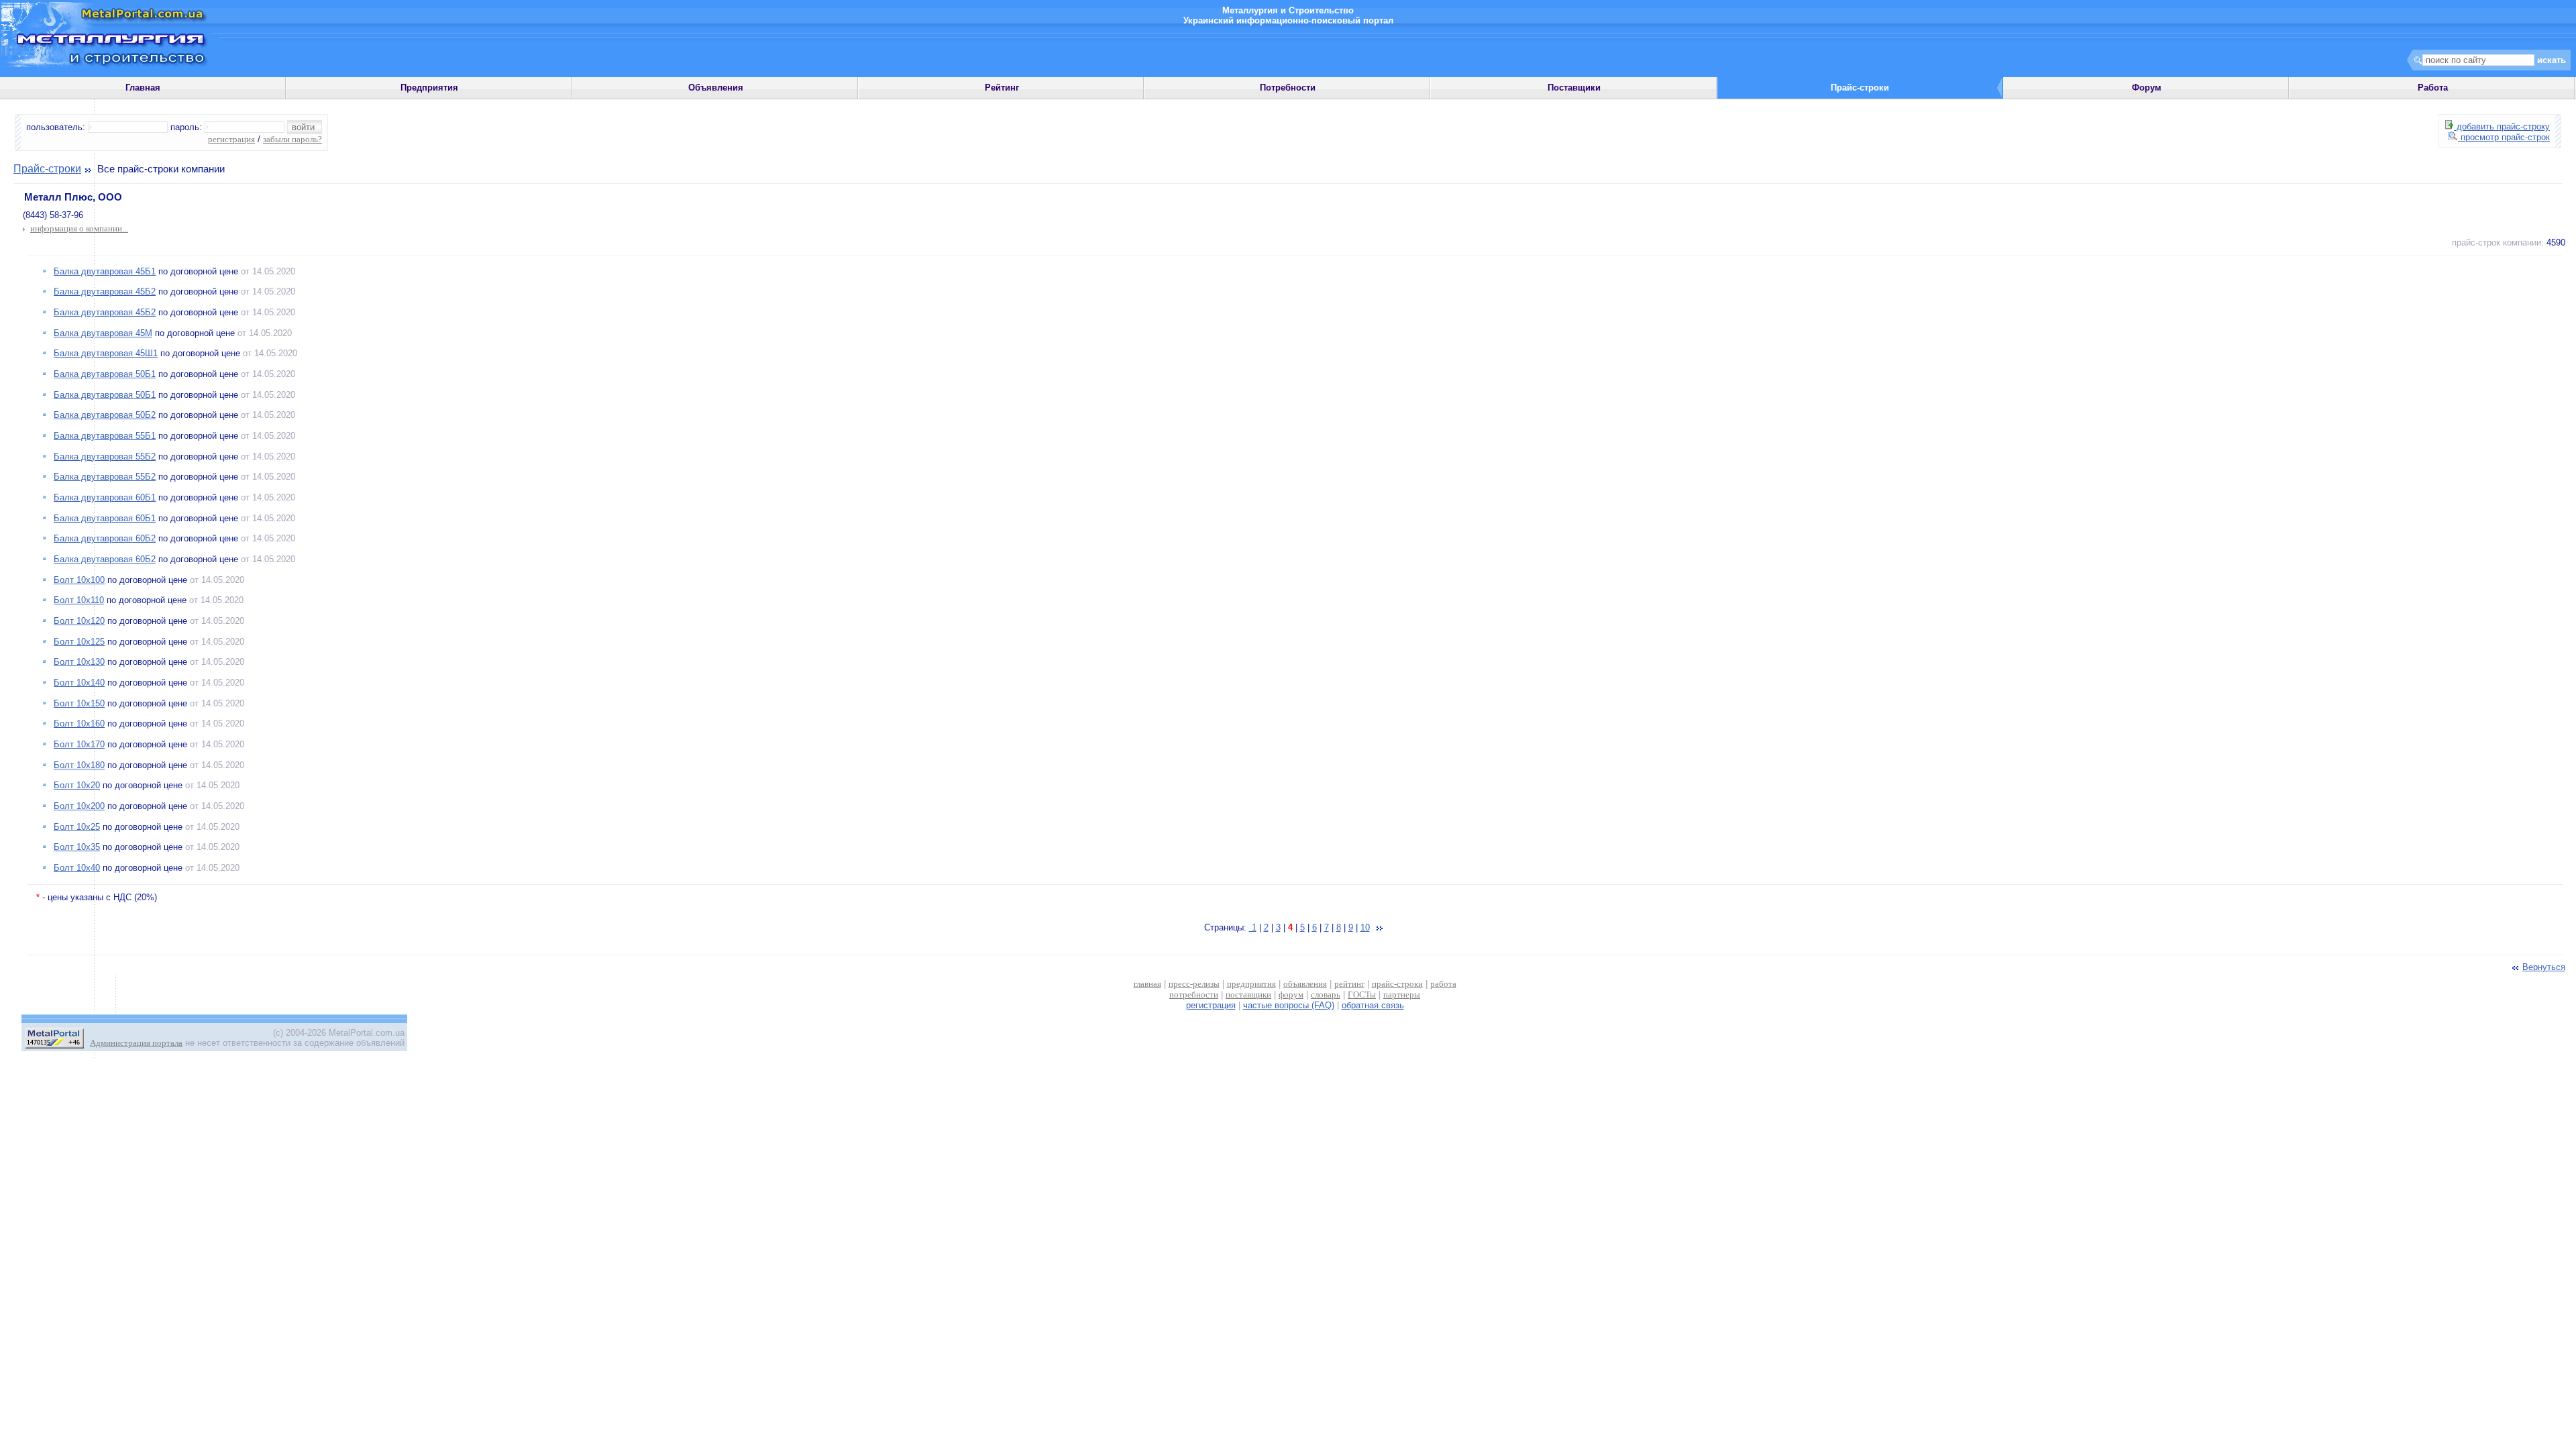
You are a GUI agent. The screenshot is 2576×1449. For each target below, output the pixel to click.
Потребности (1288, 88)
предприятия (1251, 984)
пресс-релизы (1194, 984)
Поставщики (1574, 88)
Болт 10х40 (77, 868)
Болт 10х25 (77, 827)
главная (1147, 984)
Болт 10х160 (79, 723)
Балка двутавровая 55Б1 (105, 436)
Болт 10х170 (79, 744)
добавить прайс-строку (2502, 126)
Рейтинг (1002, 88)
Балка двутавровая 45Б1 (105, 271)
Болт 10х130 (79, 662)
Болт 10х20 (77, 785)
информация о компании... (79, 228)
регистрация (231, 139)
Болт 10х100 (79, 580)
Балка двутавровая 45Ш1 (106, 353)
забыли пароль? (292, 139)
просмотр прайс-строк (2504, 137)
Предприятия (429, 88)
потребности (1194, 995)
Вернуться (2544, 967)
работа (1443, 984)
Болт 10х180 (79, 765)
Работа (2433, 88)
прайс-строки (1397, 984)
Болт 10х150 (79, 703)
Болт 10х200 (79, 806)
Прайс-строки (47, 169)
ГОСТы (1362, 995)
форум (1291, 995)
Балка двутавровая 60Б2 (105, 538)
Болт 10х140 (79, 683)
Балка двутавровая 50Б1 (105, 374)
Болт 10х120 (79, 621)
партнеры (1402, 995)
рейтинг (1349, 984)
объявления (1305, 984)
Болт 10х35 (77, 847)
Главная (143, 88)
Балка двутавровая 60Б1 (105, 497)
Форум (2147, 88)
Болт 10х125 (79, 642)
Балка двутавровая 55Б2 (105, 457)
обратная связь (1373, 1005)
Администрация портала (136, 1043)
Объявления (716, 88)
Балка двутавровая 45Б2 (105, 291)
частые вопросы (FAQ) (1289, 1005)
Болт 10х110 (79, 600)
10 (1365, 927)
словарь (1326, 995)
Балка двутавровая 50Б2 (105, 415)
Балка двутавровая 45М (103, 333)
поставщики (1248, 995)
